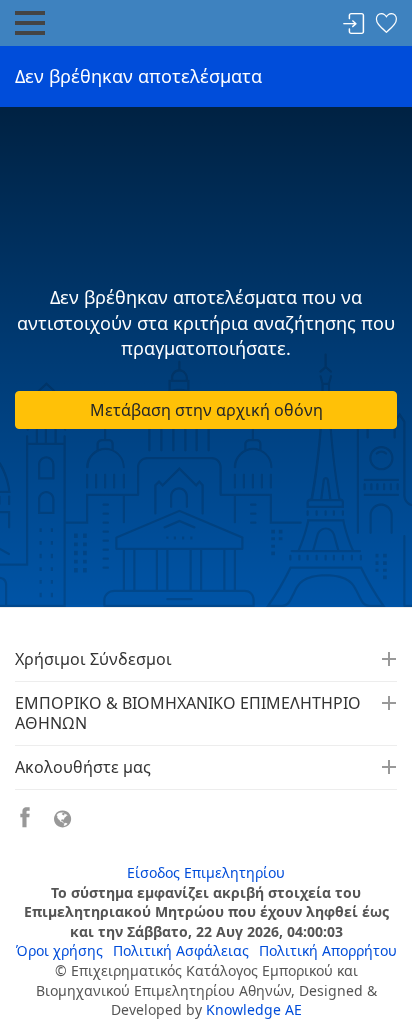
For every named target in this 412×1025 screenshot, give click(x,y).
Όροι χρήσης (59, 950)
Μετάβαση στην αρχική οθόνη (206, 410)
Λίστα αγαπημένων (386, 24)
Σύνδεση (354, 24)
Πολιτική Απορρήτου (328, 950)
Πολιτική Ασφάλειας (181, 950)
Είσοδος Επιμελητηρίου (206, 872)
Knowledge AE (254, 1009)
